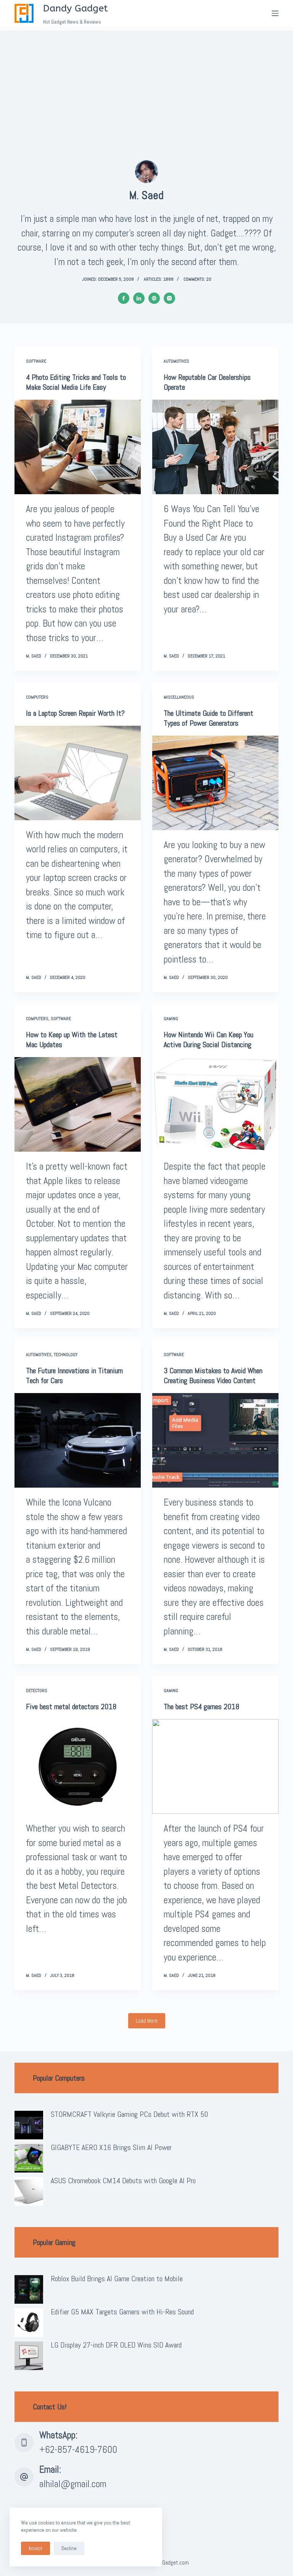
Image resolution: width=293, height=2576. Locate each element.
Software (36, 361)
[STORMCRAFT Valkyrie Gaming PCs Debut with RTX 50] (29, 2125)
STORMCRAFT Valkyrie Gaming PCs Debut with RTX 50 (129, 2114)
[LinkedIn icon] (139, 298)
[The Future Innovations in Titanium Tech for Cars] (78, 1440)
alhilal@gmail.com (73, 2484)
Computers (37, 697)
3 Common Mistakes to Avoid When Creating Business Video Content (213, 1376)
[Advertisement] (146, 84)
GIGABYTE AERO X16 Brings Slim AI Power (111, 2147)
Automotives (176, 361)
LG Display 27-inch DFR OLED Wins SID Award (116, 2345)
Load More (147, 2021)
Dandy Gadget (76, 8)
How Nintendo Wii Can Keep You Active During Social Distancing (208, 1040)
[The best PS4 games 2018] (215, 1766)
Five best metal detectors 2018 (71, 1707)
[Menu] (275, 13)
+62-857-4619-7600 (78, 2450)
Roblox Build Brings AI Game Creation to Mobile (117, 2279)
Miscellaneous (179, 697)
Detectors (37, 1691)
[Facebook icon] (124, 298)
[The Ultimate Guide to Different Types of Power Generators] (215, 783)
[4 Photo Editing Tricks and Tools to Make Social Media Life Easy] (78, 447)
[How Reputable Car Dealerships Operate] (215, 447)
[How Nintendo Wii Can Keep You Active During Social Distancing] (215, 1104)
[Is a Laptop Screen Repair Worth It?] (78, 773)
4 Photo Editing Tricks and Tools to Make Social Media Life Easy (76, 382)
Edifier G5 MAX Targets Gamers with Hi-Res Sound (122, 2312)
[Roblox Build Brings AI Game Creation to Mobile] (29, 2289)
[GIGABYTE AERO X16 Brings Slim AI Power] (29, 2158)
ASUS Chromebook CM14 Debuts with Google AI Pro (123, 2181)
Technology (66, 1355)
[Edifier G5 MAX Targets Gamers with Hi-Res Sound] (29, 2323)
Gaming (171, 1019)
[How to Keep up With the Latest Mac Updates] (78, 1104)
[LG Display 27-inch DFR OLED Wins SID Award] (29, 2356)
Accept (35, 2548)
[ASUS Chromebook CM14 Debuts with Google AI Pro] (29, 2191)
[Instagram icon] (169, 298)
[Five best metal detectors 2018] (78, 1766)
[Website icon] (154, 298)
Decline (69, 2548)
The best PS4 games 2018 (201, 1707)
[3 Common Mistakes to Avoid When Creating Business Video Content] (215, 1440)
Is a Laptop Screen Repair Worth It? (75, 713)
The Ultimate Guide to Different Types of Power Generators (208, 718)
